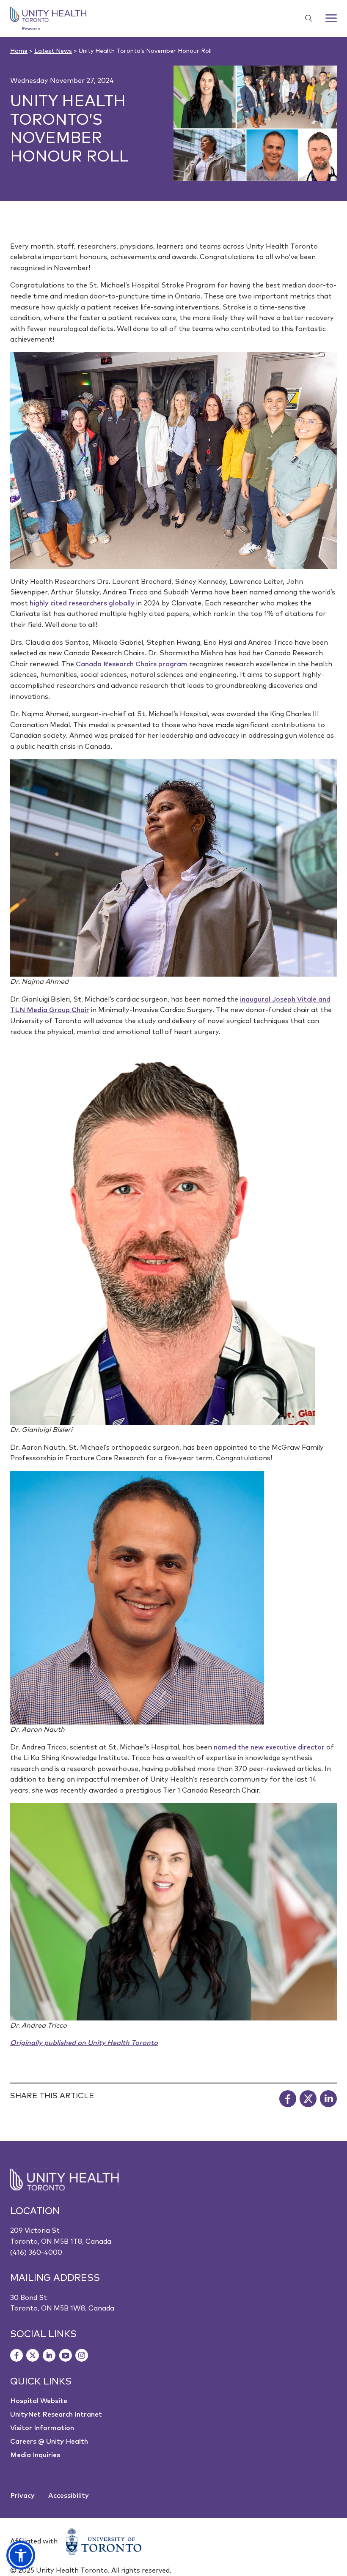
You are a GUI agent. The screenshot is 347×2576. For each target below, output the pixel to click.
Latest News (53, 51)
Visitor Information (42, 2428)
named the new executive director (269, 1747)
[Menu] (331, 18)
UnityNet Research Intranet (56, 2414)
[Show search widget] (305, 18)
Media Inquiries (35, 2455)
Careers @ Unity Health (49, 2442)
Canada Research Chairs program (132, 664)
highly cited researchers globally (82, 603)
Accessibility (69, 2496)
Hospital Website (39, 2401)
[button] (21, 2555)
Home (19, 51)
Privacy (22, 2496)
